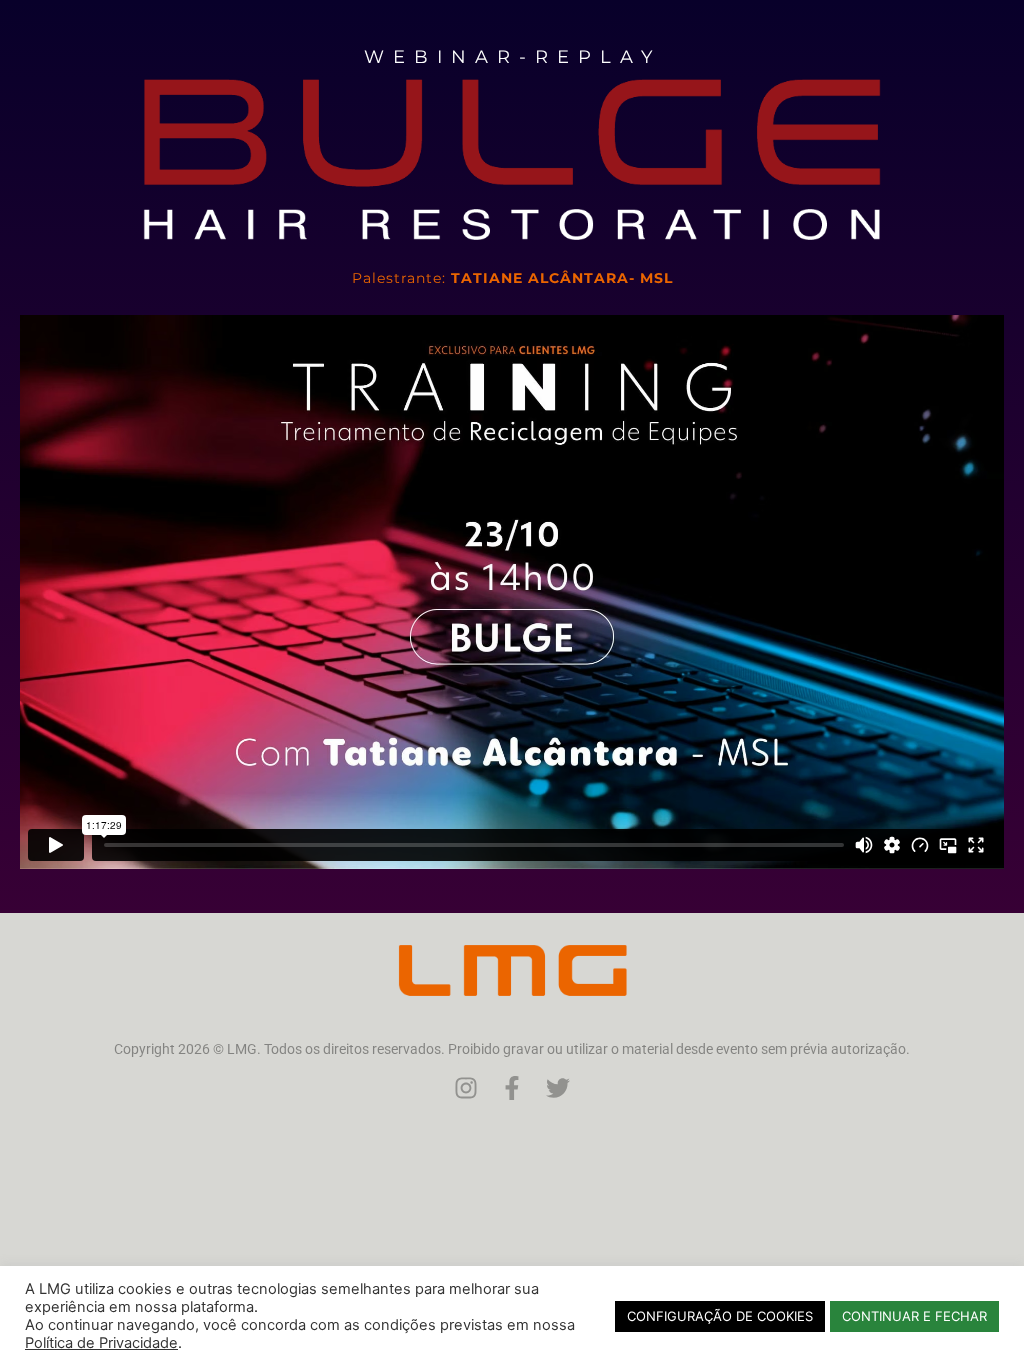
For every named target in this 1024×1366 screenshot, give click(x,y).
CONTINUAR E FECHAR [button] (914, 1316)
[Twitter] (558, 1088)
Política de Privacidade (101, 1343)
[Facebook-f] (512, 1088)
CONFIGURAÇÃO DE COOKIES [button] (720, 1316)
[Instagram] (466, 1088)
